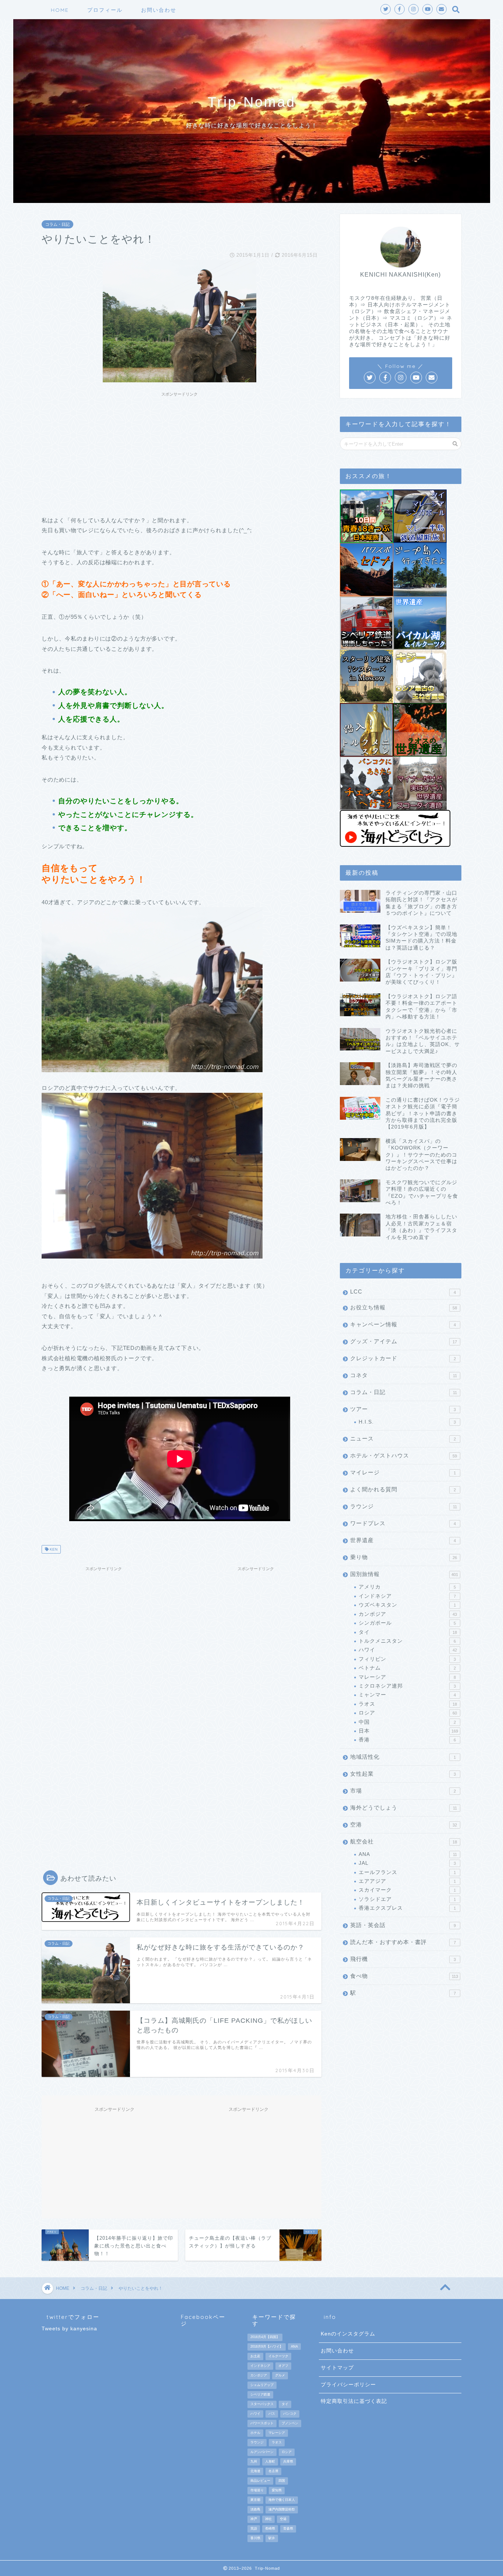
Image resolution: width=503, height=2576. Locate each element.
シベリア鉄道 (260, 2394)
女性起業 (403, 1774)
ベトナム (407, 1668)
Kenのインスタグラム (348, 2334)
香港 (407, 1740)
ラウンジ (404, 1506)
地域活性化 (403, 1757)
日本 (408, 1731)
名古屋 (273, 2471)
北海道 (255, 2471)
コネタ (404, 1375)
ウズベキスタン (407, 1605)
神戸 (254, 2519)
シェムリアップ (262, 2385)
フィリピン (407, 1659)
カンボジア (408, 1614)
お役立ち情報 (404, 1307)
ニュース (403, 1438)
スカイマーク (407, 1890)
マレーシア (407, 1677)
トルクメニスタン (407, 1641)
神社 (268, 2519)
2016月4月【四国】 (265, 2337)
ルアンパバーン (262, 2452)
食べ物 (404, 1976)
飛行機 (403, 1959)
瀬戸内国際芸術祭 (282, 2509)
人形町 (270, 2461)
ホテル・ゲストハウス (404, 1455)
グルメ (280, 2375)
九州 (254, 2461)
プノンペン (290, 2423)
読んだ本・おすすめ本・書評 (403, 1942)
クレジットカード (403, 1358)
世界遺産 (403, 1540)
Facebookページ (203, 2320)
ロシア (408, 1713)
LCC (403, 1291)
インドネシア (407, 1596)
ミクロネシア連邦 (407, 1686)
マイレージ (403, 1472)
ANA (408, 1854)
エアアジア (407, 1881)
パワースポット (262, 2423)
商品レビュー (260, 2481)
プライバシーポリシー (348, 2385)
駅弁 (272, 2538)
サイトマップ (337, 2368)
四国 (282, 2481)
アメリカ (407, 1587)
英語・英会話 (403, 1925)
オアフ (283, 2366)
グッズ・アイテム (404, 1341)
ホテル (255, 2433)
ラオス (408, 1704)
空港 (404, 1824)
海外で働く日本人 (282, 2500)
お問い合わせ (159, 10)
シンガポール (407, 1623)
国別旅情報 (404, 1574)
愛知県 (277, 2490)
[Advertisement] (180, 452)
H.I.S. (407, 1422)
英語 (254, 2528)
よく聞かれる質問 (403, 1489)
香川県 (255, 2538)
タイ (408, 1632)
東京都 (255, 2500)
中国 (407, 1722)
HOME (60, 10)
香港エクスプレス (407, 1908)
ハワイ (408, 1650)
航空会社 (404, 1841)
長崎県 (270, 2528)
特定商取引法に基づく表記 (354, 2401)
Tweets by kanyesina (69, 2329)
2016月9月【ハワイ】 (267, 2347)
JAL (407, 1863)
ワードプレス (403, 1523)
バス (272, 2414)
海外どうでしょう (404, 1808)
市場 (403, 1791)
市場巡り (257, 2490)
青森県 (288, 2528)
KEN (53, 1549)
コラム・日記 (57, 224)
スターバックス (262, 2404)
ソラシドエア (407, 1899)
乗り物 (404, 1557)
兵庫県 (288, 2461)
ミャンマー (407, 1695)
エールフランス (407, 1872)
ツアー (403, 1409)
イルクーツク (278, 2356)
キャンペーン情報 (403, 1324)
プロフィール (105, 10)
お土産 (255, 2356)
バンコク (290, 2414)
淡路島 (255, 2509)
